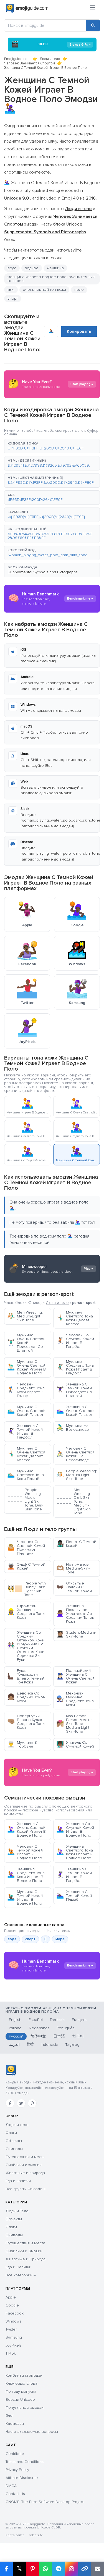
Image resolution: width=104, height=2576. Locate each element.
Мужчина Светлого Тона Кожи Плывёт (26, 1475)
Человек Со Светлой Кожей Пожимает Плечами (26, 1548)
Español (36, 2020)
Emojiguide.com (17, 59)
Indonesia (50, 2045)
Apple (11, 2297)
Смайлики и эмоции (24, 2165)
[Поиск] (93, 25)
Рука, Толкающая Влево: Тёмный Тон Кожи (26, 1676)
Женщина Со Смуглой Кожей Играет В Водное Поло (75, 1830)
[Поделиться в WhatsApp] (45, 2569)
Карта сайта (15, 2535)
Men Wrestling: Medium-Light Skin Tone (25, 1316)
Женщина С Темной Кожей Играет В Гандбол (25, 1431)
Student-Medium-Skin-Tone (76, 1634)
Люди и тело (50, 59)
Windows (13, 2321)
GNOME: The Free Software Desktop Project (45, 2502)
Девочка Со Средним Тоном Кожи (26, 1697)
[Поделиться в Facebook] (6, 2569)
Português (66, 2028)
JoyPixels (14, 2345)
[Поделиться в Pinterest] (32, 2569)
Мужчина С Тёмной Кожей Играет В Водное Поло (25, 1898)
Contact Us (15, 2494)
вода (12, 268)
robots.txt (36, 2535)
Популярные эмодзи (25, 2408)
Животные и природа (25, 2173)
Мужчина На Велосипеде (73, 1428)
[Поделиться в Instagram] (71, 2569)
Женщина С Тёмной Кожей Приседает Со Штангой (74, 1390)
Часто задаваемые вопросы (32, 2432)
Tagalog (72, 2045)
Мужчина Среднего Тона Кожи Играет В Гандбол (75, 1367)
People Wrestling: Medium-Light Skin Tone (77, 1475)
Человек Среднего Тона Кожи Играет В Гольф (26, 1390)
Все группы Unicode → (26, 2189)
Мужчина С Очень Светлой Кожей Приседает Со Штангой (26, 1343)
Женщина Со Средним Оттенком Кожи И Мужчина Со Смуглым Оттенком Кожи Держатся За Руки (26, 1646)
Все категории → (21, 2275)
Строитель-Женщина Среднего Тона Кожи (26, 1612)
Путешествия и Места (25, 2243)
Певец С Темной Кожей (76, 1544)
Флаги (11, 2133)
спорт (13, 298)
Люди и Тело (17, 2211)
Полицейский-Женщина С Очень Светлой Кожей (75, 1676)
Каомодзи (15, 2424)
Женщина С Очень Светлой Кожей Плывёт (75, 1411)
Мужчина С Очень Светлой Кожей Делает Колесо (26, 1454)
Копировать (79, 331)
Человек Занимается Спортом (30, 63)
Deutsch (57, 2020)
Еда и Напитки (18, 2267)
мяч (11, 290)
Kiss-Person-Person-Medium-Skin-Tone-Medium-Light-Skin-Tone (75, 1724)
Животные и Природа (26, 2259)
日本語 (59, 2036)
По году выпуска (21, 2391)
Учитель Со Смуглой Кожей (75, 1744)
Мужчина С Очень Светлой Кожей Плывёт (26, 1411)
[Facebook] (10, 2103)
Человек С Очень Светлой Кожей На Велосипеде (75, 1454)
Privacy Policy (17, 2470)
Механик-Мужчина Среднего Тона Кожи (75, 1699)
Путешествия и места (25, 2157)
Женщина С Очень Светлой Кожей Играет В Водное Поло (26, 1830)
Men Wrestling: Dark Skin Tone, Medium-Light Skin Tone (73, 1501)
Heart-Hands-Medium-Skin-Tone (73, 1568)
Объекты (14, 2141)
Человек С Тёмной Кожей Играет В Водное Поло (25, 1852)
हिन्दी (30, 2045)
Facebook (15, 2313)
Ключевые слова (21, 2383)
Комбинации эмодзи (24, 2375)
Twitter (11, 2329)
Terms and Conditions (25, 2462)
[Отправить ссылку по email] (97, 2569)
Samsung (14, 2337)
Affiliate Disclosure (22, 2478)
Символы (14, 2149)
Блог (10, 2416)
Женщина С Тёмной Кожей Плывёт (74, 1896)
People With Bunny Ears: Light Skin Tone (26, 1589)
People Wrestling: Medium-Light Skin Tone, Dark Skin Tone (25, 1499)
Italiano (15, 2028)
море (60, 1939)
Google (12, 2305)
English (15, 2020)
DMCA (11, 2486)
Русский (16, 2036)
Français (79, 2020)
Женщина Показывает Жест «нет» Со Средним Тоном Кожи (75, 1614)
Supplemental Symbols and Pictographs (43, 572)
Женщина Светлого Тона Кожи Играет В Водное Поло (75, 1852)
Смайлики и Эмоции (24, 2251)
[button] (52, 446)
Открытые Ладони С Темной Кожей (74, 1587)
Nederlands (39, 2028)
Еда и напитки (18, 2181)
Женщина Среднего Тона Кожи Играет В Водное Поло (26, 1875)
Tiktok (11, 2353)
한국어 (78, 2036)
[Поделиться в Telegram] (58, 2569)
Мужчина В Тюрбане (22, 1744)
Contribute (15, 2454)
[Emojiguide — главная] (11, 2070)
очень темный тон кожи (44, 290)
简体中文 (38, 2036)
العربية (14, 2045)
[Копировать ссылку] (84, 2569)
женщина (55, 268)
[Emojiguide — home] (27, 8)
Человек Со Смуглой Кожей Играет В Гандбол (75, 1341)
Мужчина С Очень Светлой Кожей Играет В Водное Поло (26, 1367)
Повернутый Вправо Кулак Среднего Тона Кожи (26, 1722)
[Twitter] (21, 2103)
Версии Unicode (20, 2400)
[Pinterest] (32, 2103)
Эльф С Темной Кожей (26, 1566)
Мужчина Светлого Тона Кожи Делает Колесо (75, 1318)
